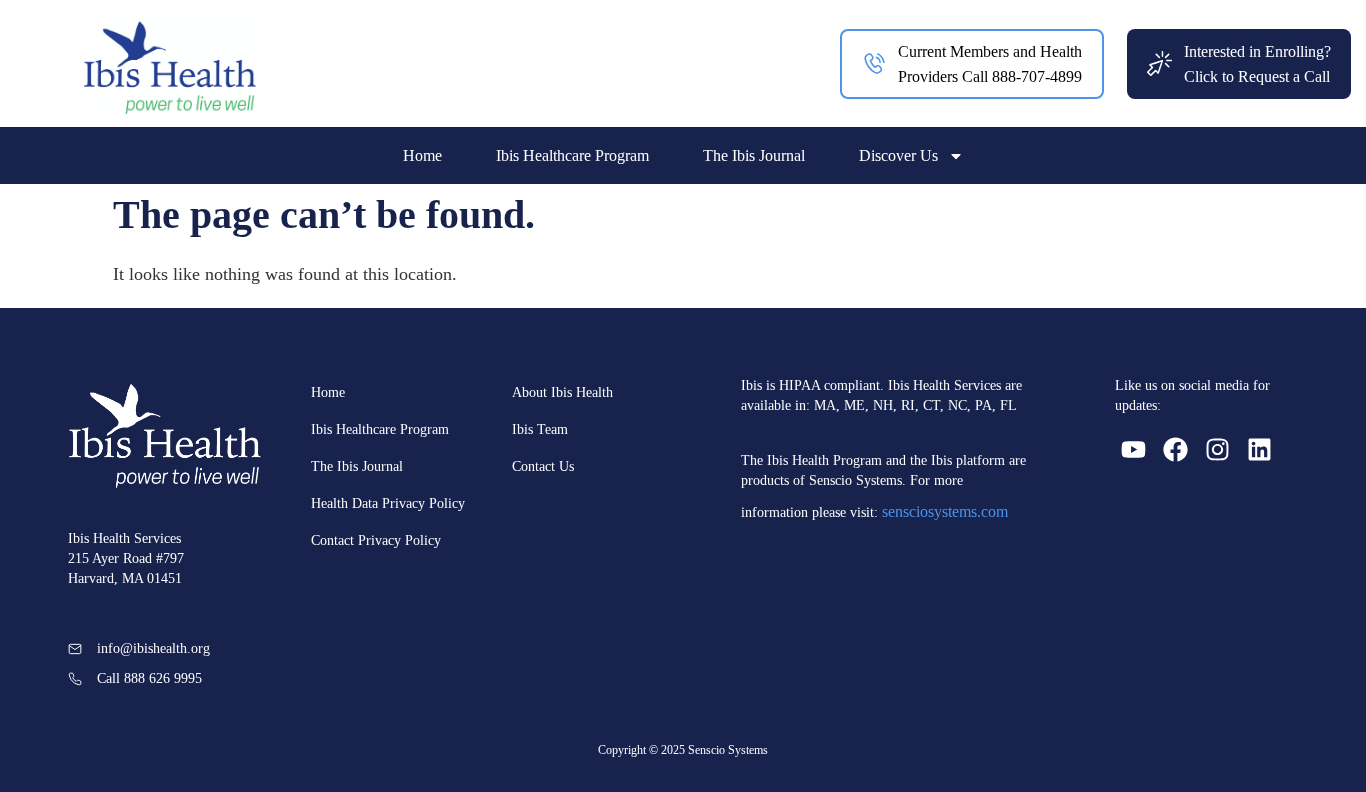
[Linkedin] (1259, 449)
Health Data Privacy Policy (388, 503)
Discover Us (898, 155)
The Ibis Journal (754, 155)
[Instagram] (1217, 449)
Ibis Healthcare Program (572, 155)
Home (422, 155)
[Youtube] (1133, 449)
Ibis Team (540, 429)
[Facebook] (1175, 449)
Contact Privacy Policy (376, 540)
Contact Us (543, 466)
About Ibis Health (562, 392)
